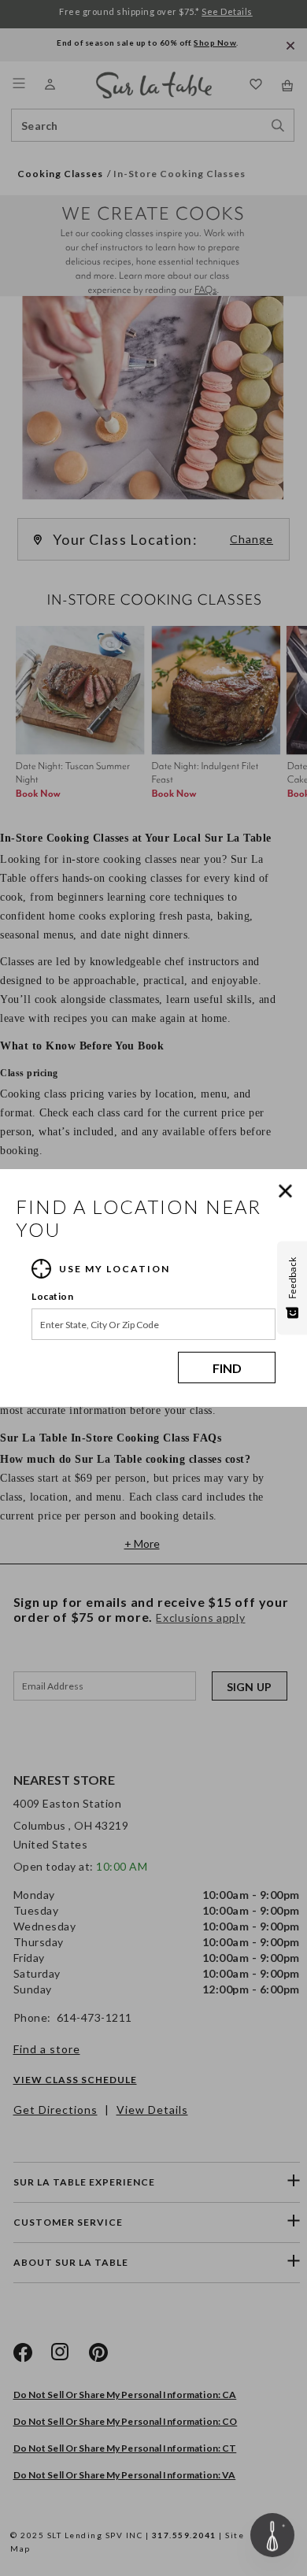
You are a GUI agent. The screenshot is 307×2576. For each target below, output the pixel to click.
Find (227, 1368)
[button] (289, 1191)
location (52, 1296)
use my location (115, 1269)
